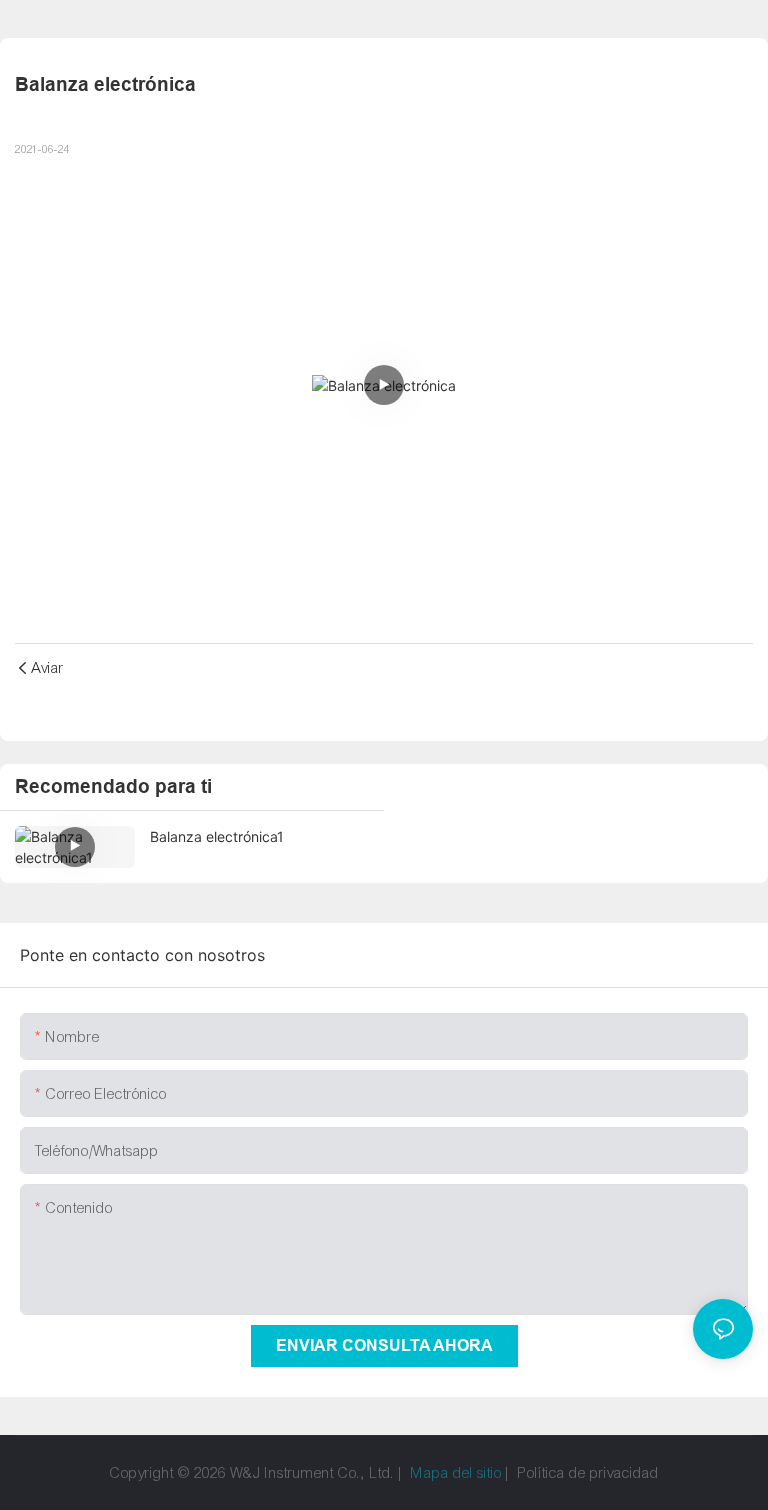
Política (541, 1473)
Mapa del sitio (456, 1473)
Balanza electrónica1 (217, 836)
